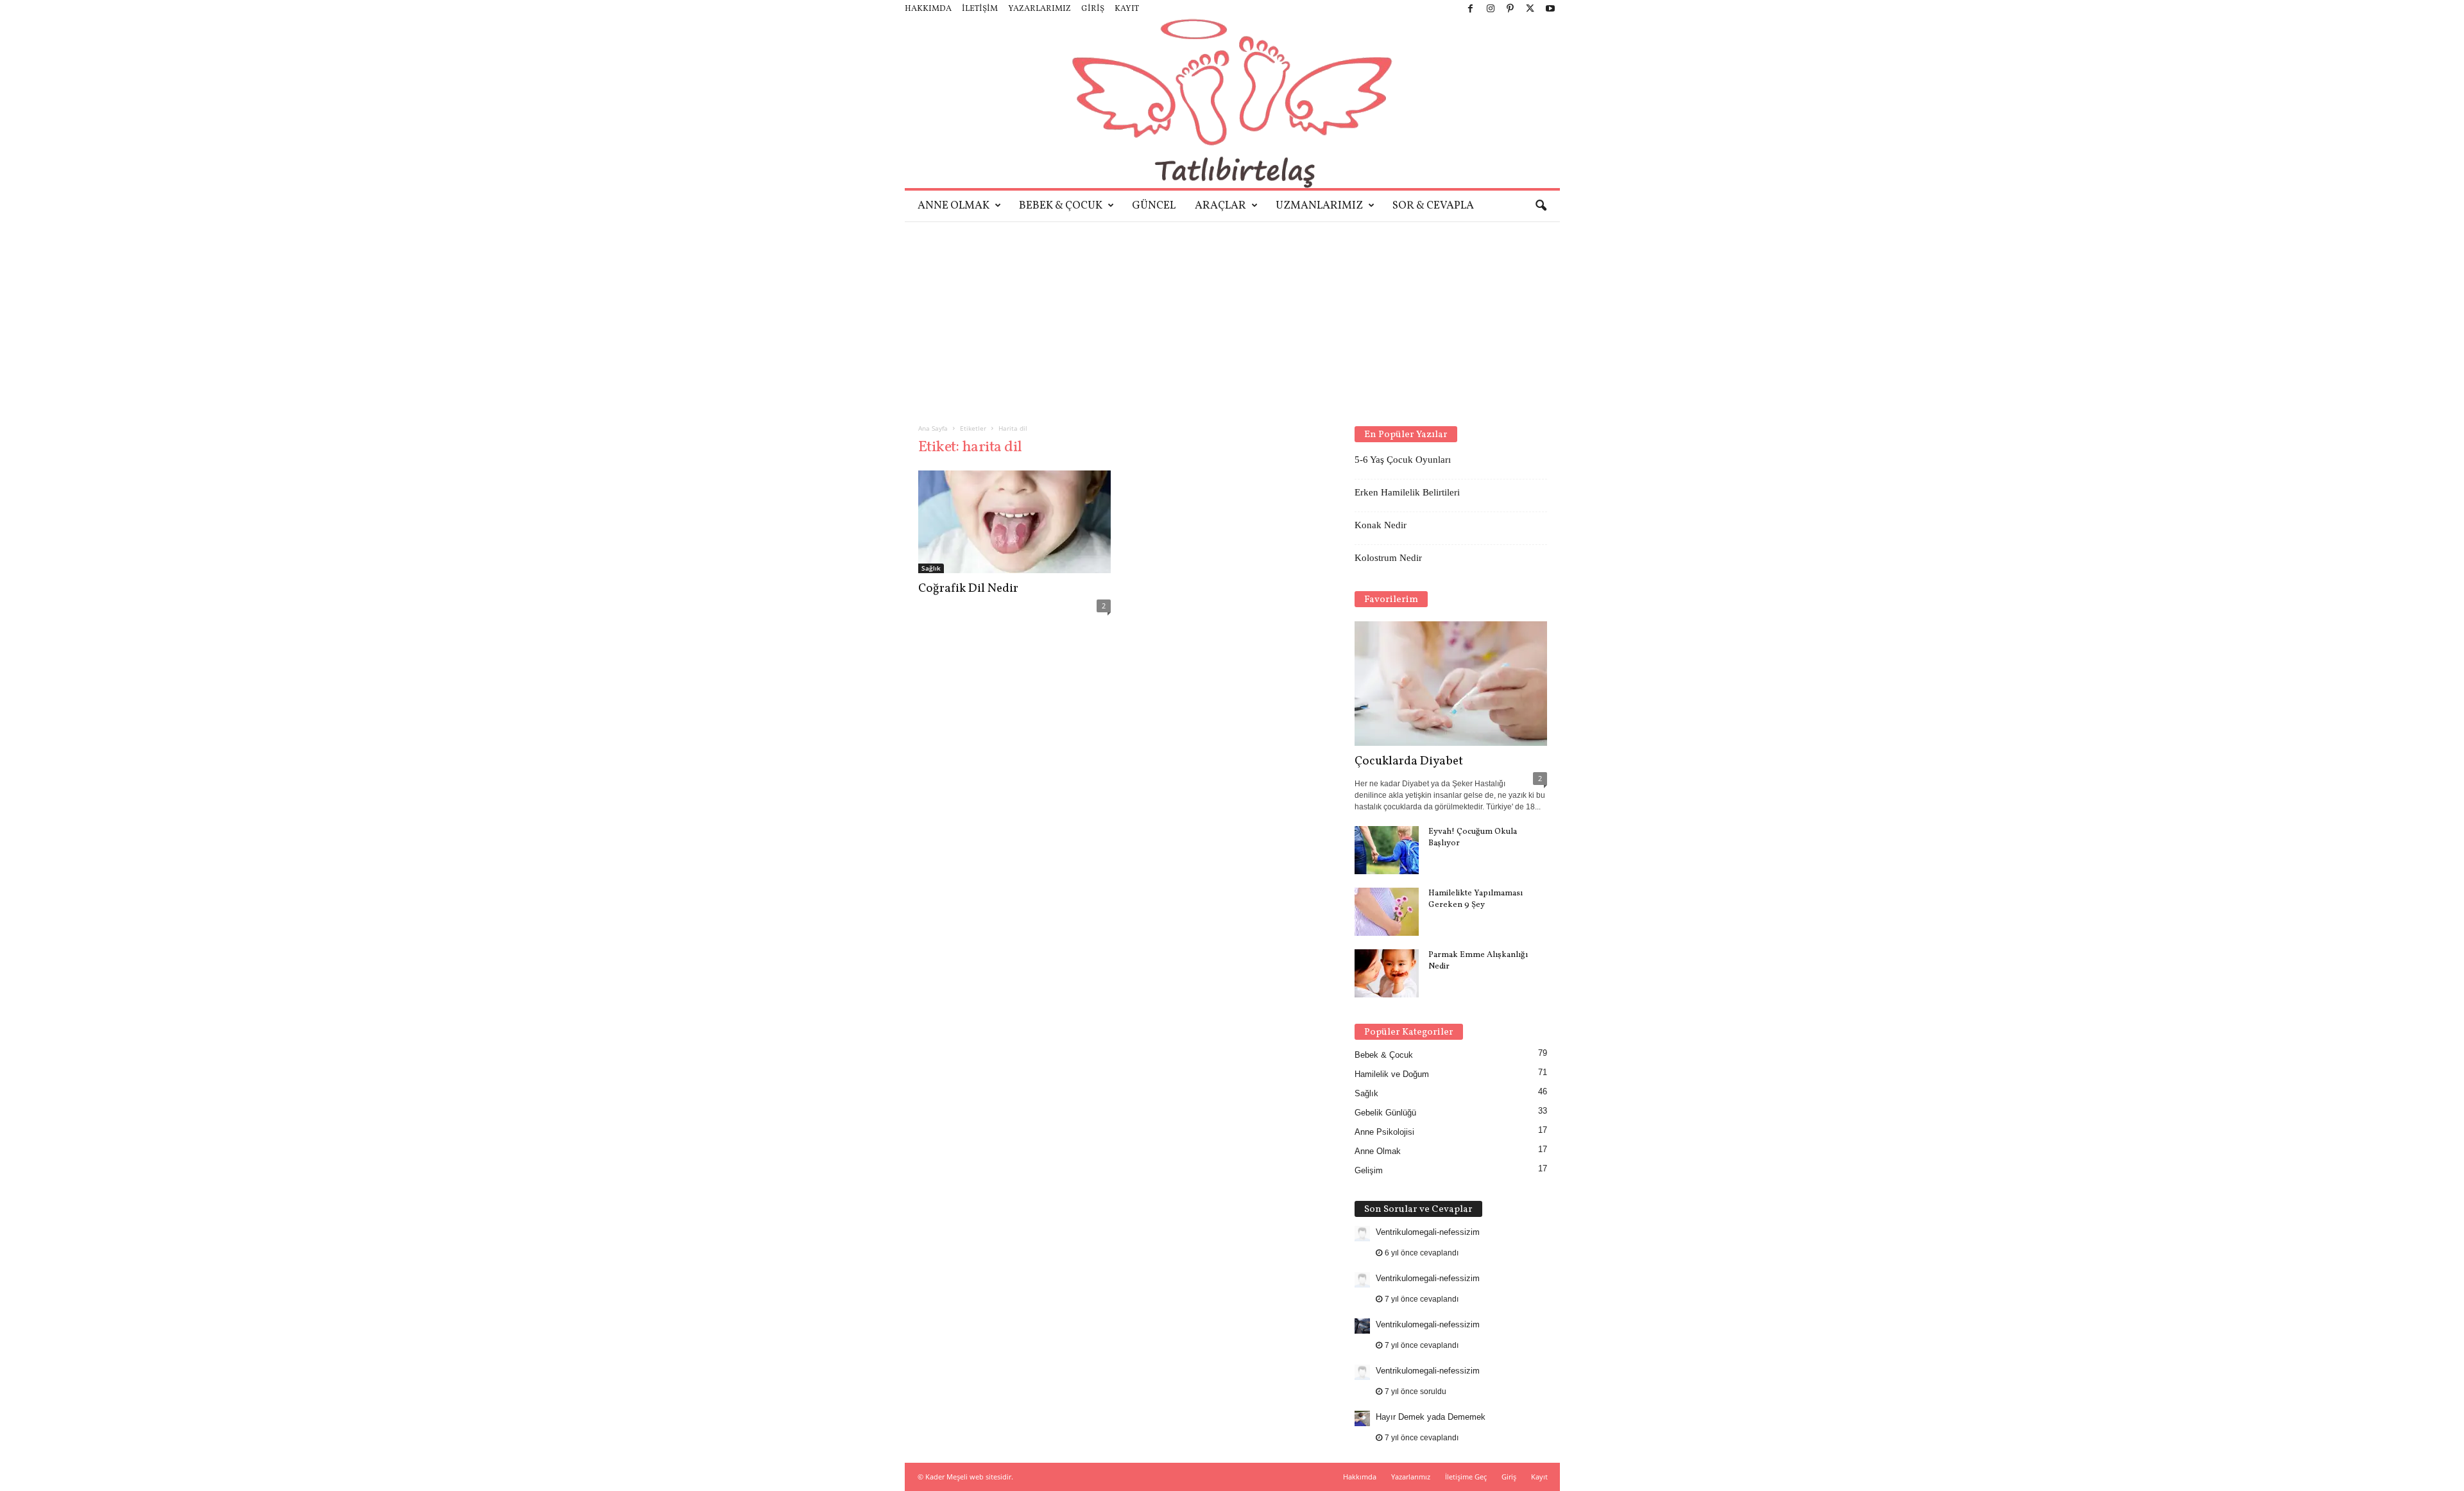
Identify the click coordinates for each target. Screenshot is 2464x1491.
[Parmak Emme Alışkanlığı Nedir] (1387, 973)
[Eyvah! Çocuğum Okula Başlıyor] (1387, 850)
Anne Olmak (954, 206)
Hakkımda (928, 9)
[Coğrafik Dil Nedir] (1014, 522)
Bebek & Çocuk (1061, 206)
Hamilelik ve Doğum (1392, 1074)
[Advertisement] (1232, 318)
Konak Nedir (1381, 525)
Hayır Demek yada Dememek (1431, 1417)
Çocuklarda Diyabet (1409, 761)
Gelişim (1369, 1170)
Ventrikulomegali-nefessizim (1428, 1232)
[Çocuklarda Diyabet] (1451, 684)
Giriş (1093, 9)
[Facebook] (1471, 9)
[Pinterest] (1510, 9)
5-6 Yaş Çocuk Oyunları (1403, 460)
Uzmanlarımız (1319, 206)
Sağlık (931, 568)
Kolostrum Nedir (1388, 558)
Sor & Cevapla (1433, 206)
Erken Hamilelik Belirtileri (1407, 492)
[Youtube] (1550, 9)
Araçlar (1220, 206)
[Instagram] (1491, 9)
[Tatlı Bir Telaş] (1232, 103)
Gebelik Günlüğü (1385, 1113)
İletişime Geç (1466, 1477)
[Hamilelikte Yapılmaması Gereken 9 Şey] (1387, 912)
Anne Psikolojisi (1384, 1132)
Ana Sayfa (933, 428)
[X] (1530, 9)
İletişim (980, 9)
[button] (1541, 206)
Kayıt (1127, 9)
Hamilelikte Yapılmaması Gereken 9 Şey (1476, 899)
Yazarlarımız (1039, 9)
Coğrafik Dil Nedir (968, 589)
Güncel (1154, 206)
